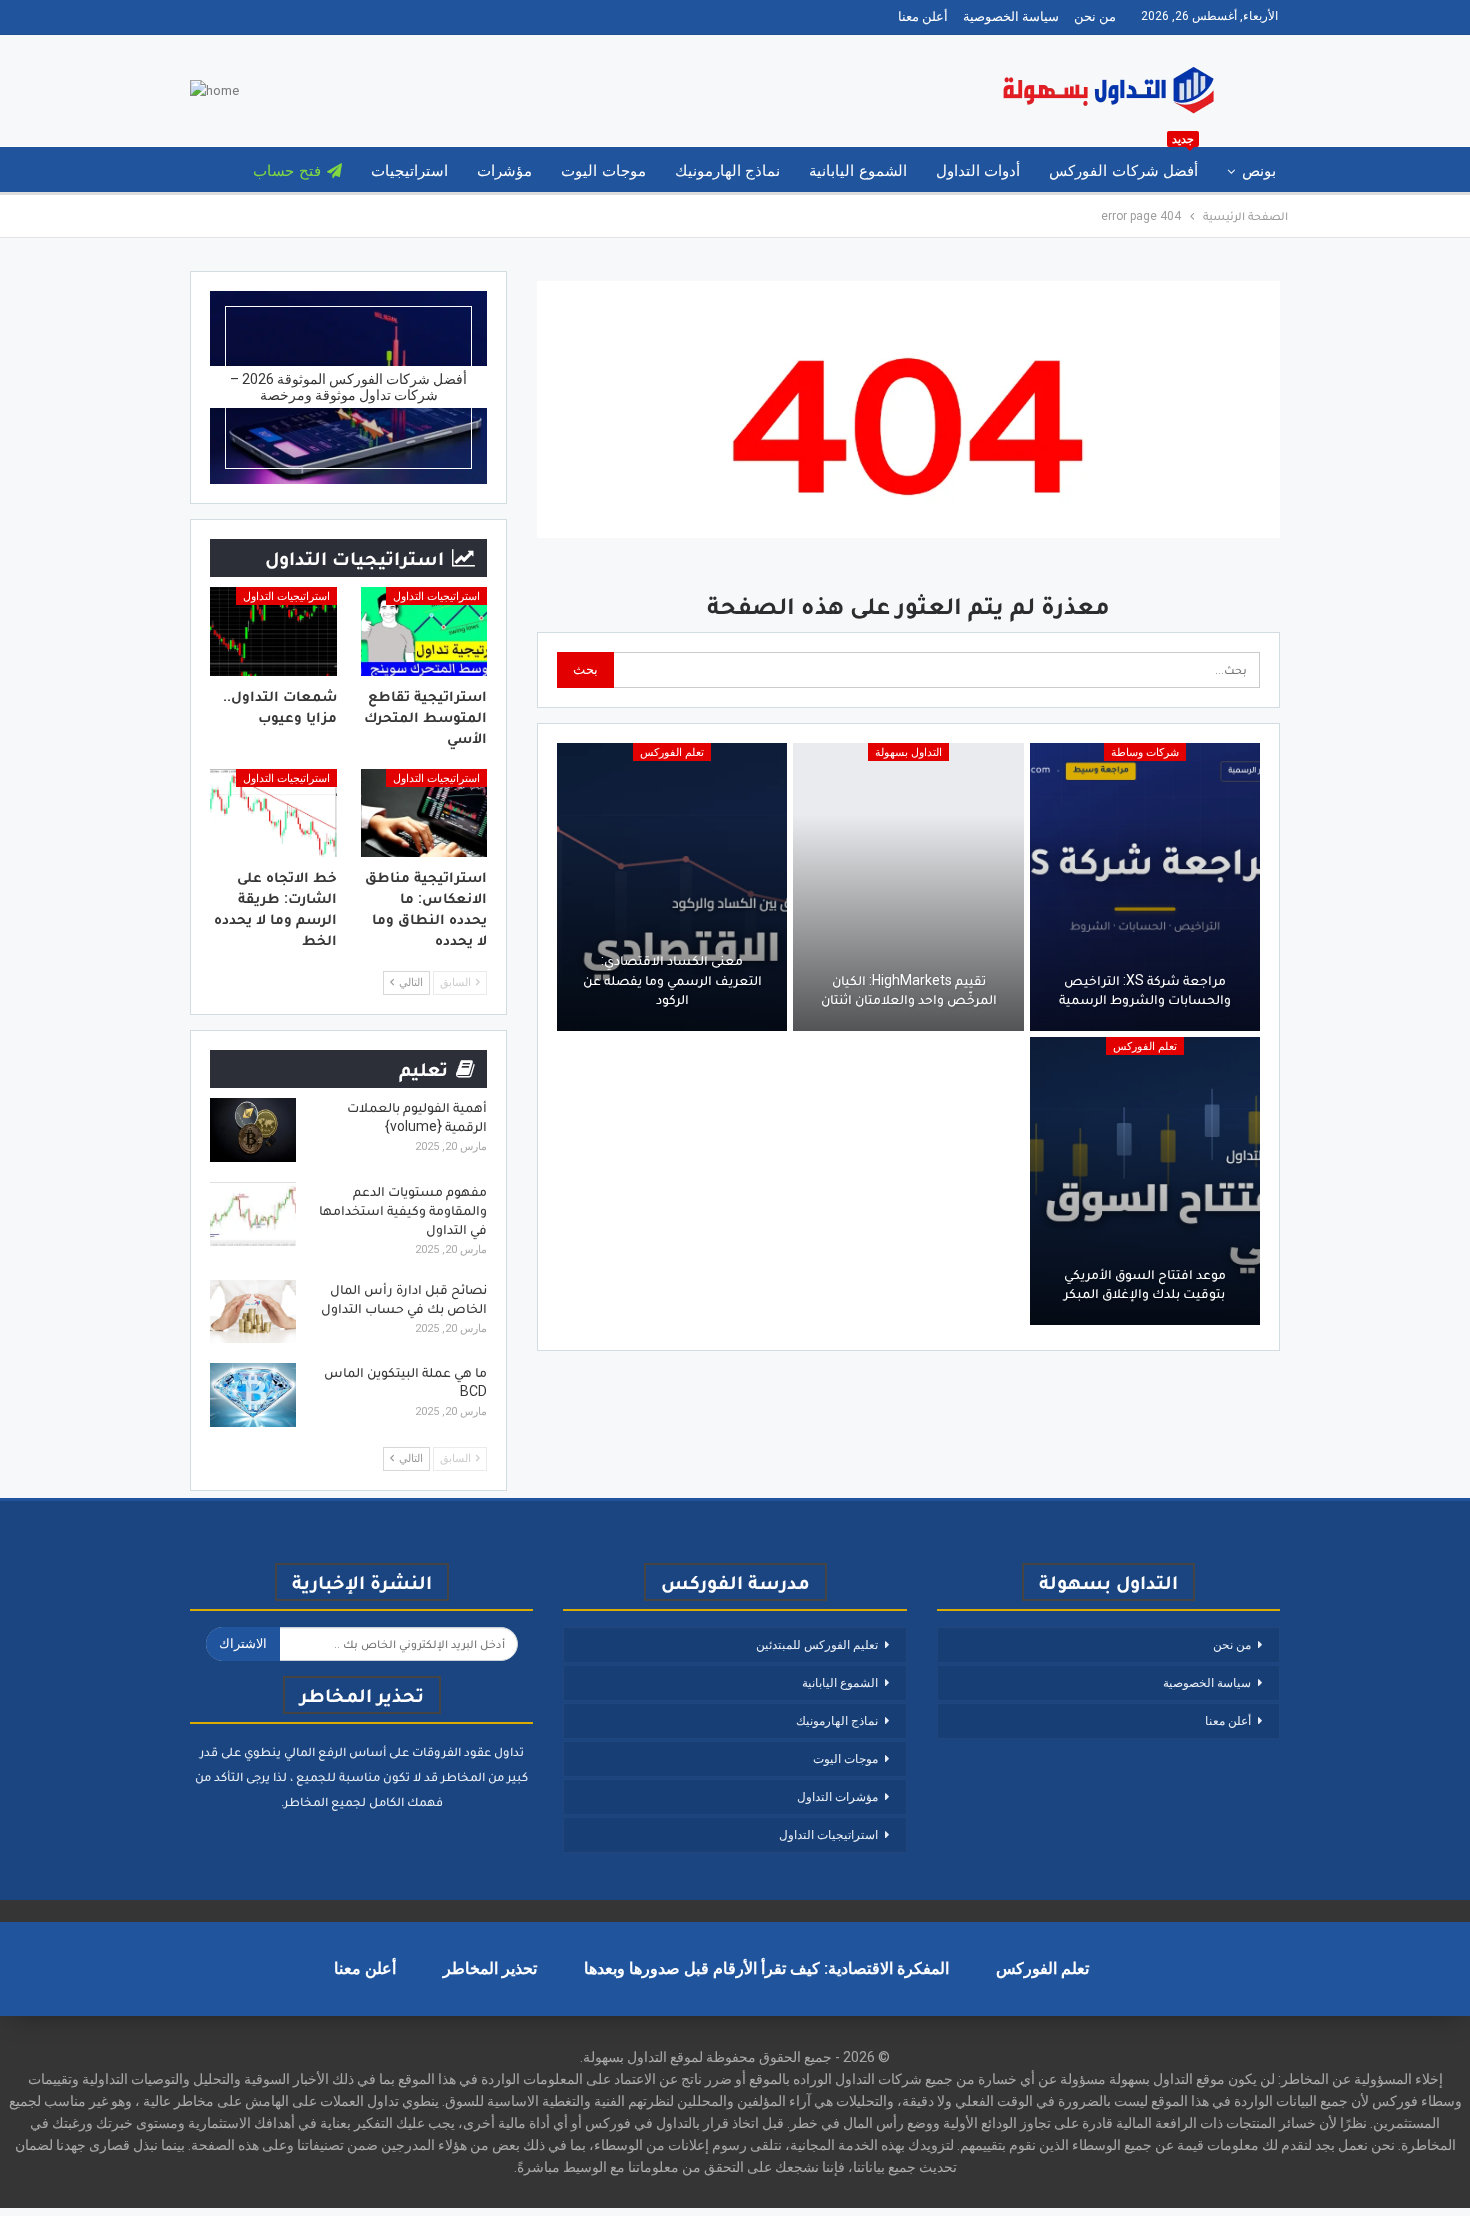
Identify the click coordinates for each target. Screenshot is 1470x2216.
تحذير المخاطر (490, 1968)
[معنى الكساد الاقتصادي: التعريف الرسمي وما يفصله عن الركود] (672, 887)
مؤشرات (504, 171)
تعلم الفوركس (672, 752)
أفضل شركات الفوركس (1123, 163)
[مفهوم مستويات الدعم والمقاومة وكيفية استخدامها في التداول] (253, 1214)
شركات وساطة (1145, 752)
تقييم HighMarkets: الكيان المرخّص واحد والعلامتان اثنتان (909, 990)
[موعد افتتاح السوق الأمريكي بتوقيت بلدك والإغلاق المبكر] (1145, 1181)
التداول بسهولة (908, 752)
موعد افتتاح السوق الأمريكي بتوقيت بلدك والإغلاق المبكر (1145, 1284)
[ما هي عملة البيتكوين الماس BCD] (253, 1395)
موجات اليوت (603, 171)
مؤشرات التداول (837, 1797)
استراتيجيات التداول (436, 596)
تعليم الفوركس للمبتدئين (817, 1645)
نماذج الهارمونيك (727, 171)
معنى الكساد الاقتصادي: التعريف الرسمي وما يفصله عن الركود (672, 979)
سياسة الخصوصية (1011, 16)
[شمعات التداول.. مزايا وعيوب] (273, 631)
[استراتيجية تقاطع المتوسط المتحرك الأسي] (424, 631)
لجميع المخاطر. (323, 1801)
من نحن (1095, 16)
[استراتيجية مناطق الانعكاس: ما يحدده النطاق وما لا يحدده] (424, 813)
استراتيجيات (409, 171)
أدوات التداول (978, 171)
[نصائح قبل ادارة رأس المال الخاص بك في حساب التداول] (253, 1312)
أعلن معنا (923, 16)
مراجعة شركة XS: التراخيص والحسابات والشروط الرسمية (1145, 990)
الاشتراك (243, 1643)
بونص (1259, 171)
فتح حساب (286, 171)
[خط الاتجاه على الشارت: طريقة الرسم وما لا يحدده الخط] (273, 813)
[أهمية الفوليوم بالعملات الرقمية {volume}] (253, 1130)
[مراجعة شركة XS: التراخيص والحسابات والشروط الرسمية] (1145, 887)
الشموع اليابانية (857, 171)
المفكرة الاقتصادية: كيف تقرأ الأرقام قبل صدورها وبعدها (766, 1968)
